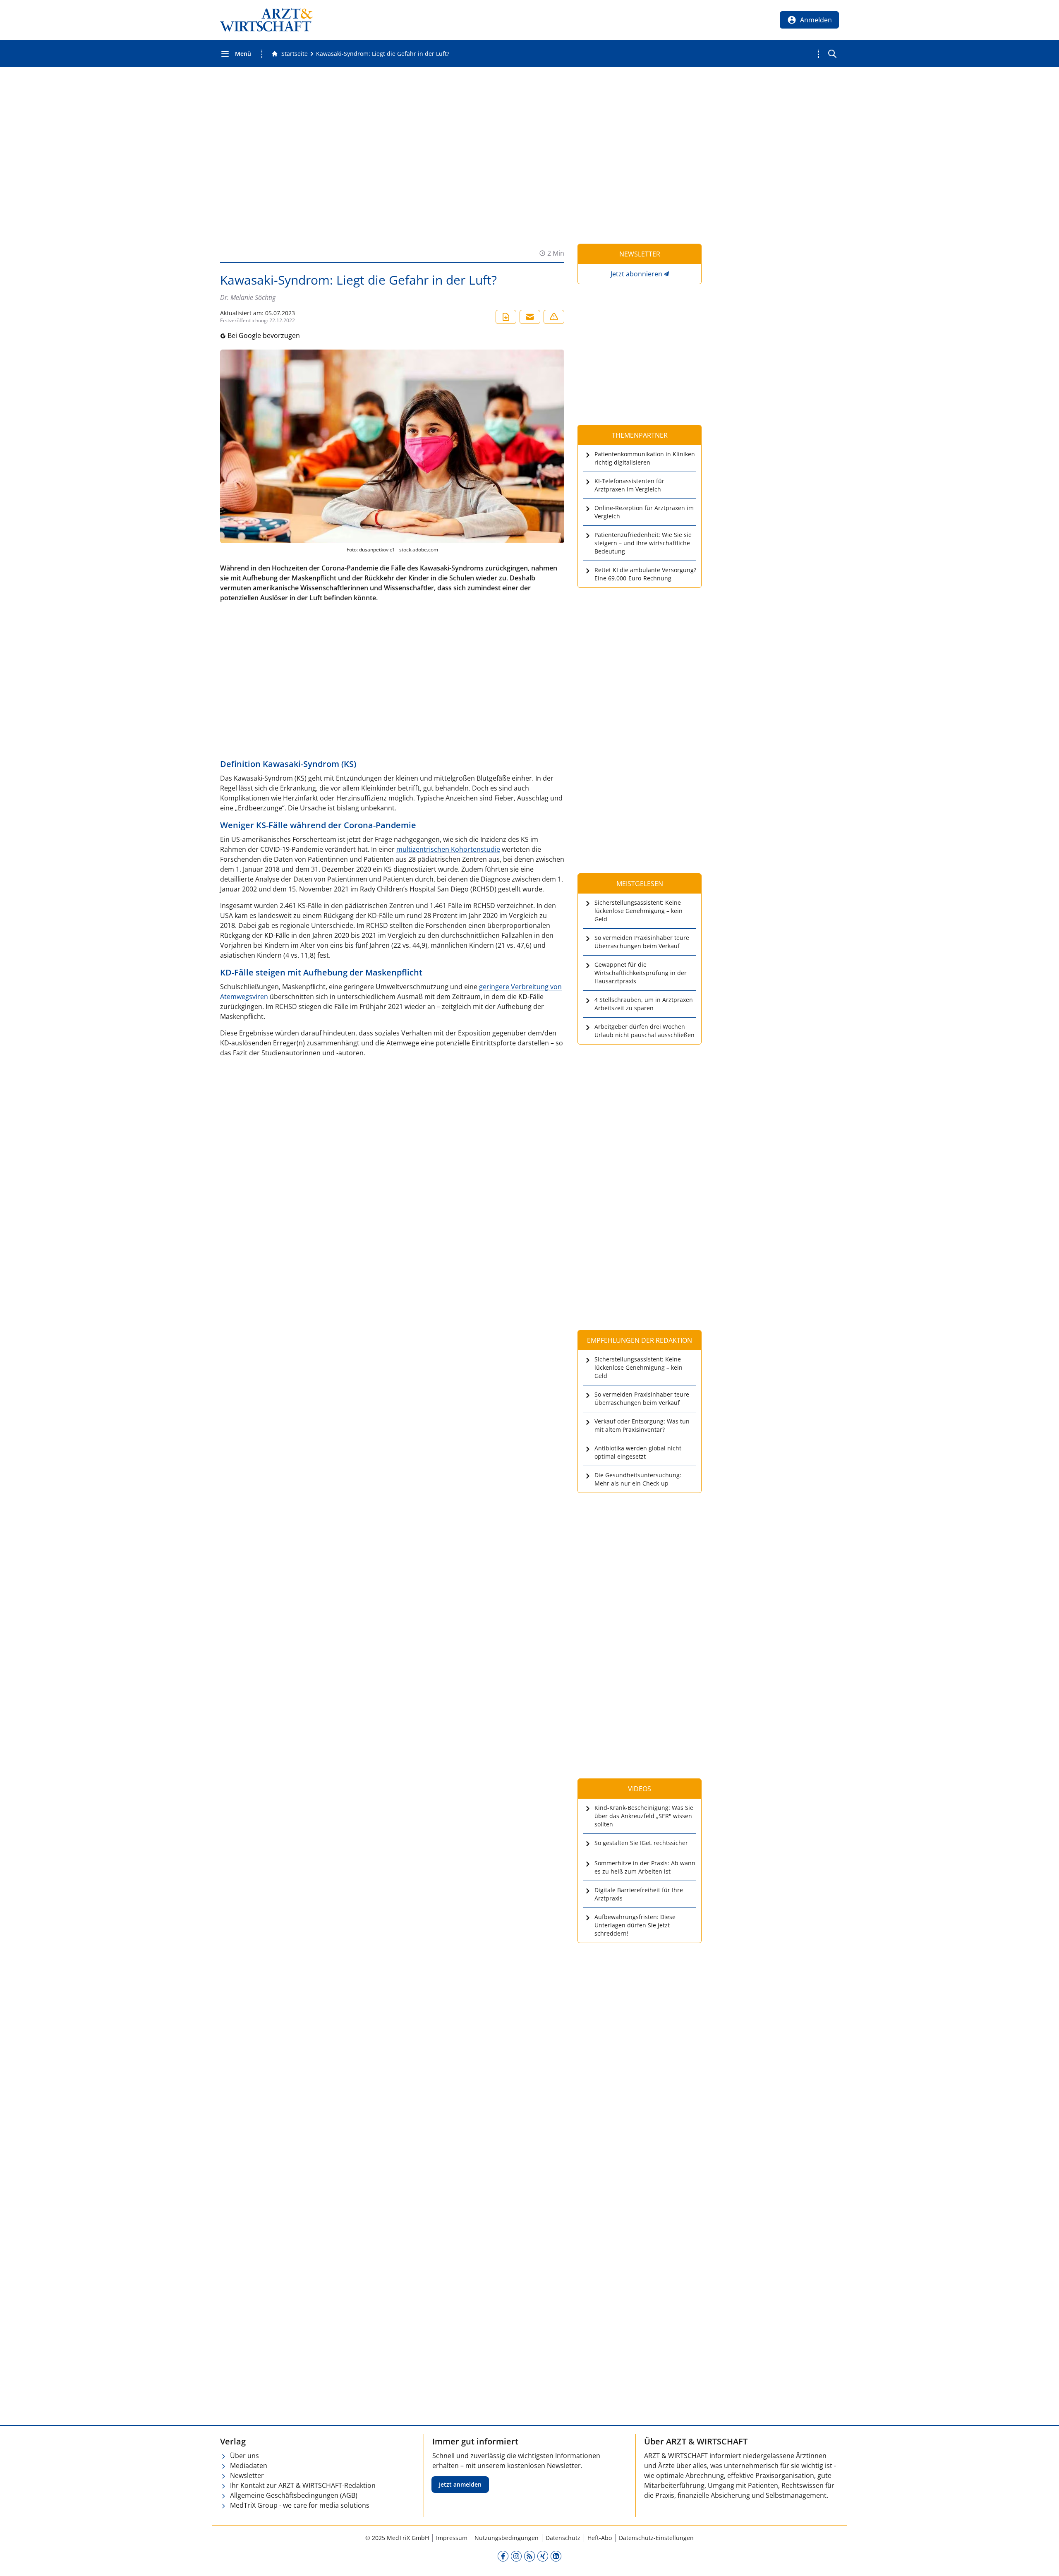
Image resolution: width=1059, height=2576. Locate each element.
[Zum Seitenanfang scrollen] (1044, 2561)
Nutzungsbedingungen (507, 2538)
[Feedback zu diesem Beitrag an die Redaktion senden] (554, 317)
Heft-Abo (600, 2538)
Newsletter (247, 2475)
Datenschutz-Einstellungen (656, 2538)
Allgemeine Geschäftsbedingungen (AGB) (294, 2495)
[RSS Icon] (529, 2556)
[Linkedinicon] (556, 2556)
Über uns (244, 2456)
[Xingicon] (543, 2556)
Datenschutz (563, 2538)
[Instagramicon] (516, 2556)
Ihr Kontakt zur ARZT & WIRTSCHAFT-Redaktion (303, 2485)
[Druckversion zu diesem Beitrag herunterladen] (506, 317)
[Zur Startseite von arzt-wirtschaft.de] (266, 20)
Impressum (452, 2538)
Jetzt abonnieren (636, 274)
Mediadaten (249, 2466)
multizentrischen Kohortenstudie (448, 849)
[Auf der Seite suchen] (832, 54)
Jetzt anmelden (460, 2484)
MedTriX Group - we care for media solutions (300, 2505)
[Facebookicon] (503, 2556)
